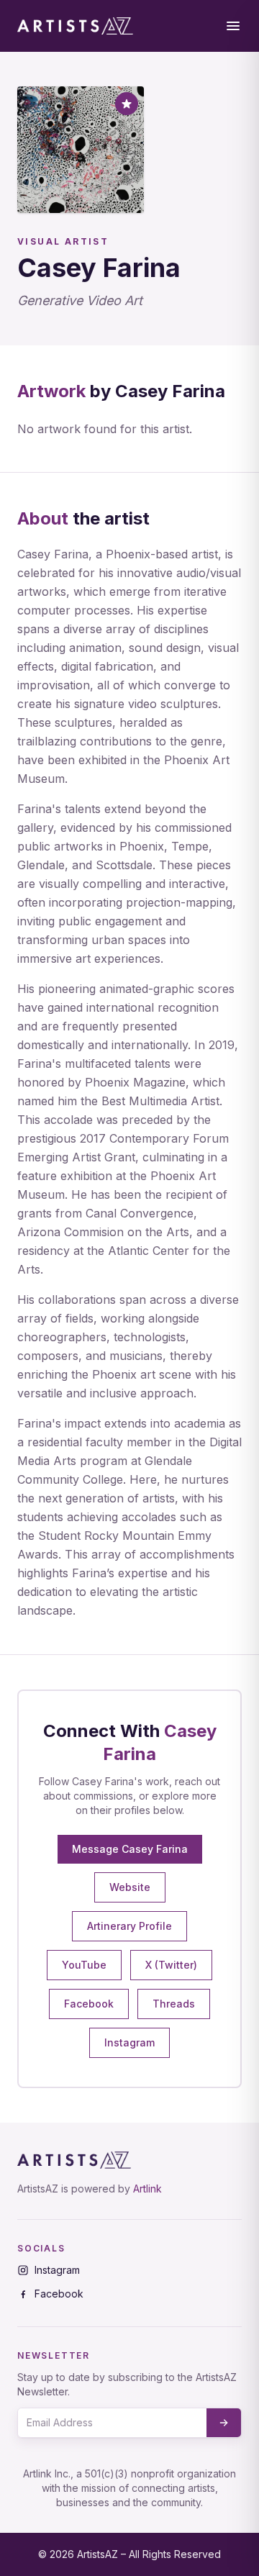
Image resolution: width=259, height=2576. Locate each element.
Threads (174, 2004)
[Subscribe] (224, 2423)
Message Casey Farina (130, 1849)
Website (130, 1887)
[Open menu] (233, 26)
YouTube (84, 1965)
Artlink (147, 2189)
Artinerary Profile (129, 1926)
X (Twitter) (171, 1965)
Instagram (129, 2042)
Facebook (89, 2004)
